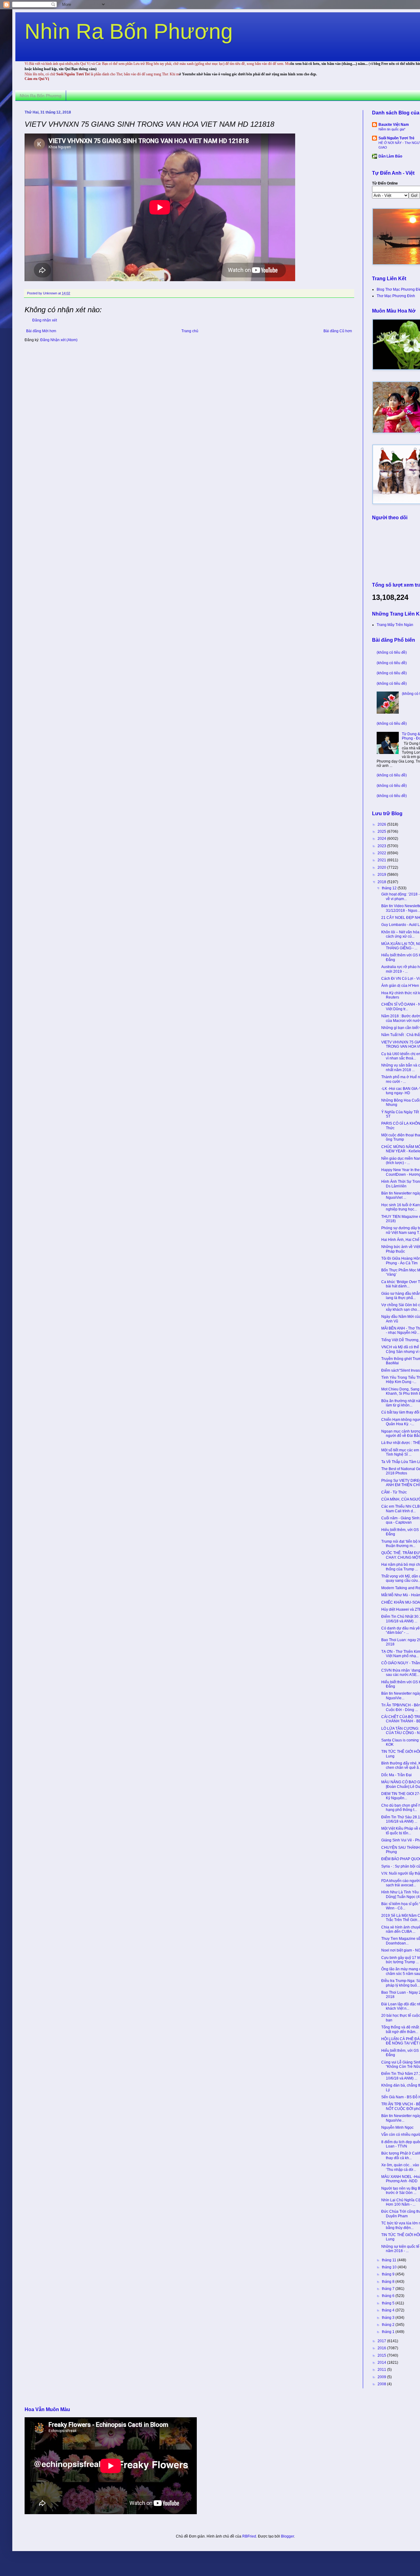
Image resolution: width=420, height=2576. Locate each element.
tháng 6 (389, 2296)
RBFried (249, 2536)
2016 (382, 2348)
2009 (382, 2377)
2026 (382, 824)
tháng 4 (389, 2310)
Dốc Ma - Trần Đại (396, 1775)
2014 (382, 2363)
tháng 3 (389, 2318)
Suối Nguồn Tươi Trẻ (396, 138)
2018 (382, 882)
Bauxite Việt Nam (394, 125)
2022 (382, 853)
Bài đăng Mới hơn (41, 331)
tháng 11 (390, 2260)
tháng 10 (390, 2267)
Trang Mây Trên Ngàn (395, 625)
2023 (382, 846)
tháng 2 (389, 2325)
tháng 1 (389, 2332)
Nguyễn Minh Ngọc (397, 2127)
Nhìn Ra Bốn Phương (129, 31)
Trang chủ (190, 331)
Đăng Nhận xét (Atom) (59, 340)
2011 (382, 2370)
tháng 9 (389, 2274)
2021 (382, 860)
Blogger (287, 2536)
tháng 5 (389, 2303)
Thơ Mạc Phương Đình (396, 296)
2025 (382, 831)
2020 (382, 867)
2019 (382, 875)
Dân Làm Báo (390, 156)
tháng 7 (389, 2289)
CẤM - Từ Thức (394, 1492)
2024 (382, 839)
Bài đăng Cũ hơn (338, 331)
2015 (382, 2355)
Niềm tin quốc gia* (392, 129)
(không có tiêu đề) (392, 652)
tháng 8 (389, 2282)
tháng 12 (390, 888)
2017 (382, 2341)
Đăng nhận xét (45, 320)
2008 (382, 2384)
